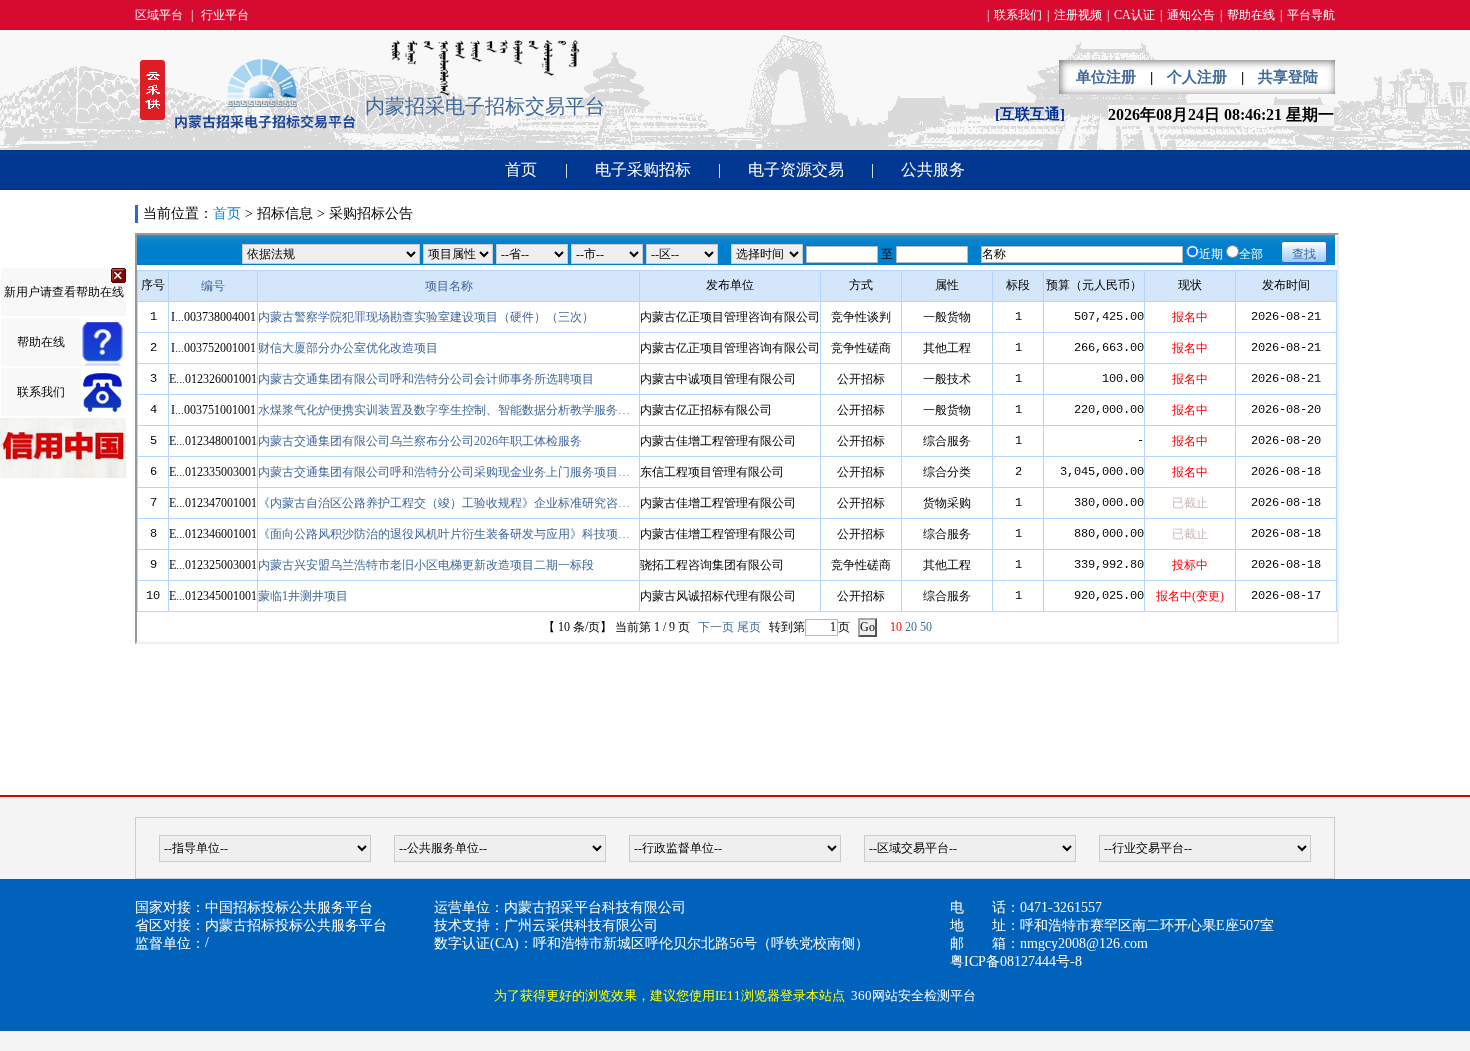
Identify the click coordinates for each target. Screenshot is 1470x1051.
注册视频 (1078, 15)
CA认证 (1134, 15)
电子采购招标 (643, 169)
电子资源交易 (796, 169)
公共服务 (933, 169)
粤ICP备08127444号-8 (1016, 961)
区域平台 (159, 15)
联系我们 (1018, 15)
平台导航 (1311, 15)
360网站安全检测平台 (913, 995)
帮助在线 (1251, 15)
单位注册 (1106, 77)
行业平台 (225, 15)
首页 (521, 169)
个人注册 (1197, 77)
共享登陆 (1288, 77)
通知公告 (1191, 15)
